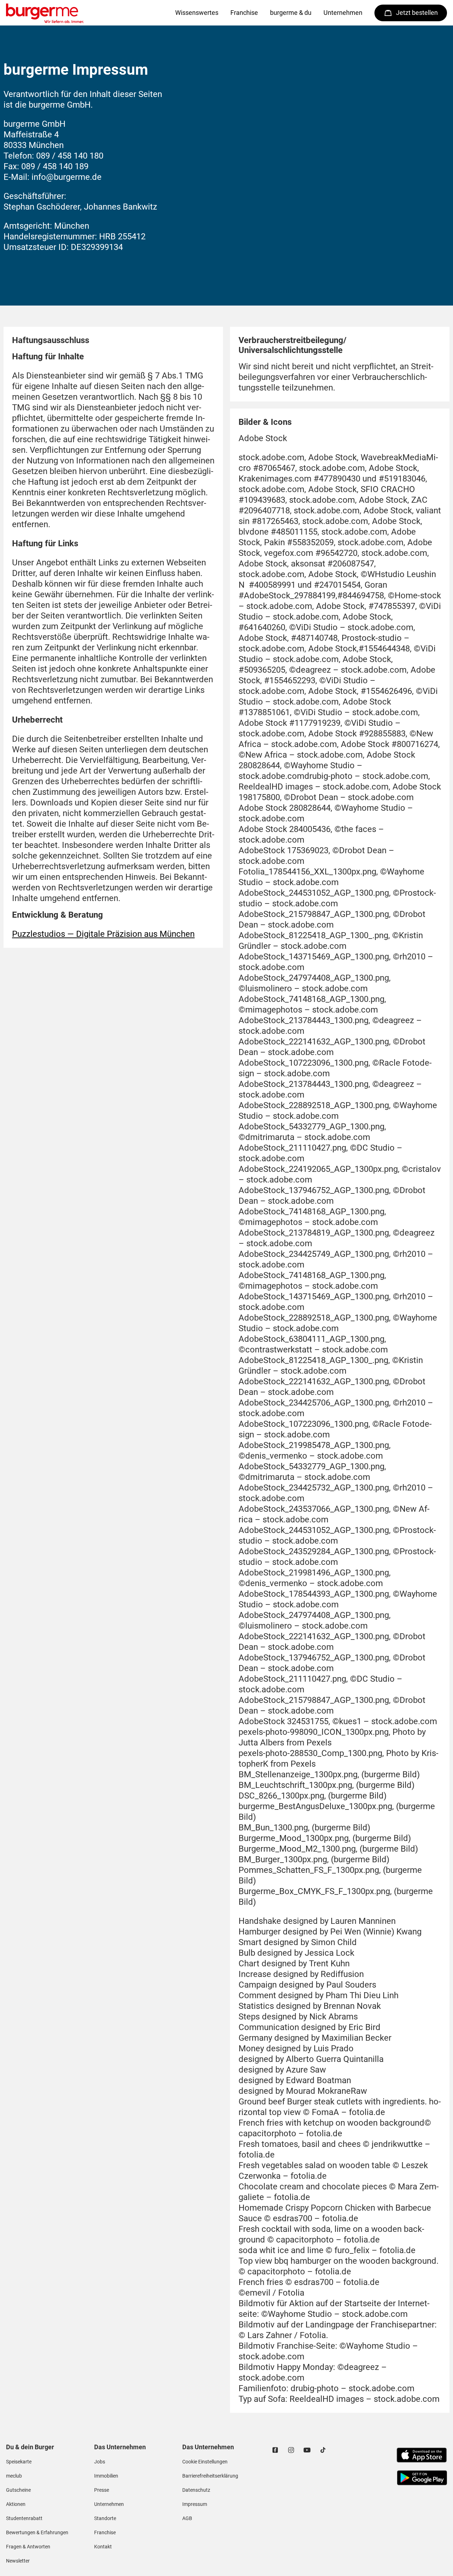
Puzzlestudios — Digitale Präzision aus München (103, 934)
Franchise (244, 13)
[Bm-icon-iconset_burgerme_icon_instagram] (291, 2450)
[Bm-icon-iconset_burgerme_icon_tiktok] (323, 2450)
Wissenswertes (197, 13)
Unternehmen (343, 13)
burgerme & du (291, 13)
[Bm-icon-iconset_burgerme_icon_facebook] (275, 2450)
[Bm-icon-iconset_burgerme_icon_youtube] (307, 2450)
